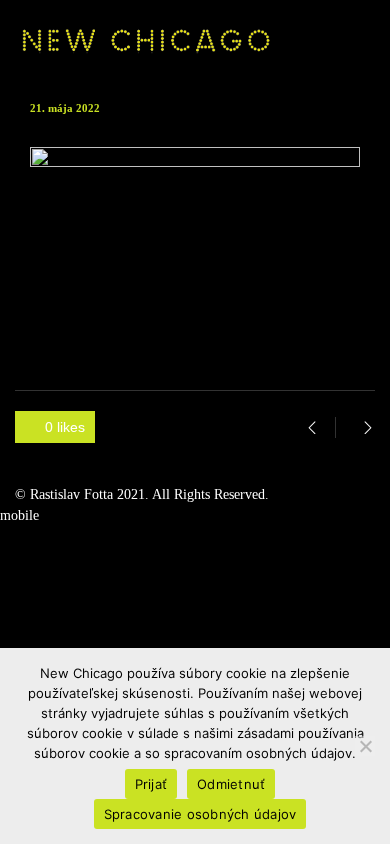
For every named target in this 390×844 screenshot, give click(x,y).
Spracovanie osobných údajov (200, 814)
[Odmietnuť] (365, 746)
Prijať (151, 784)
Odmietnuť (231, 784)
